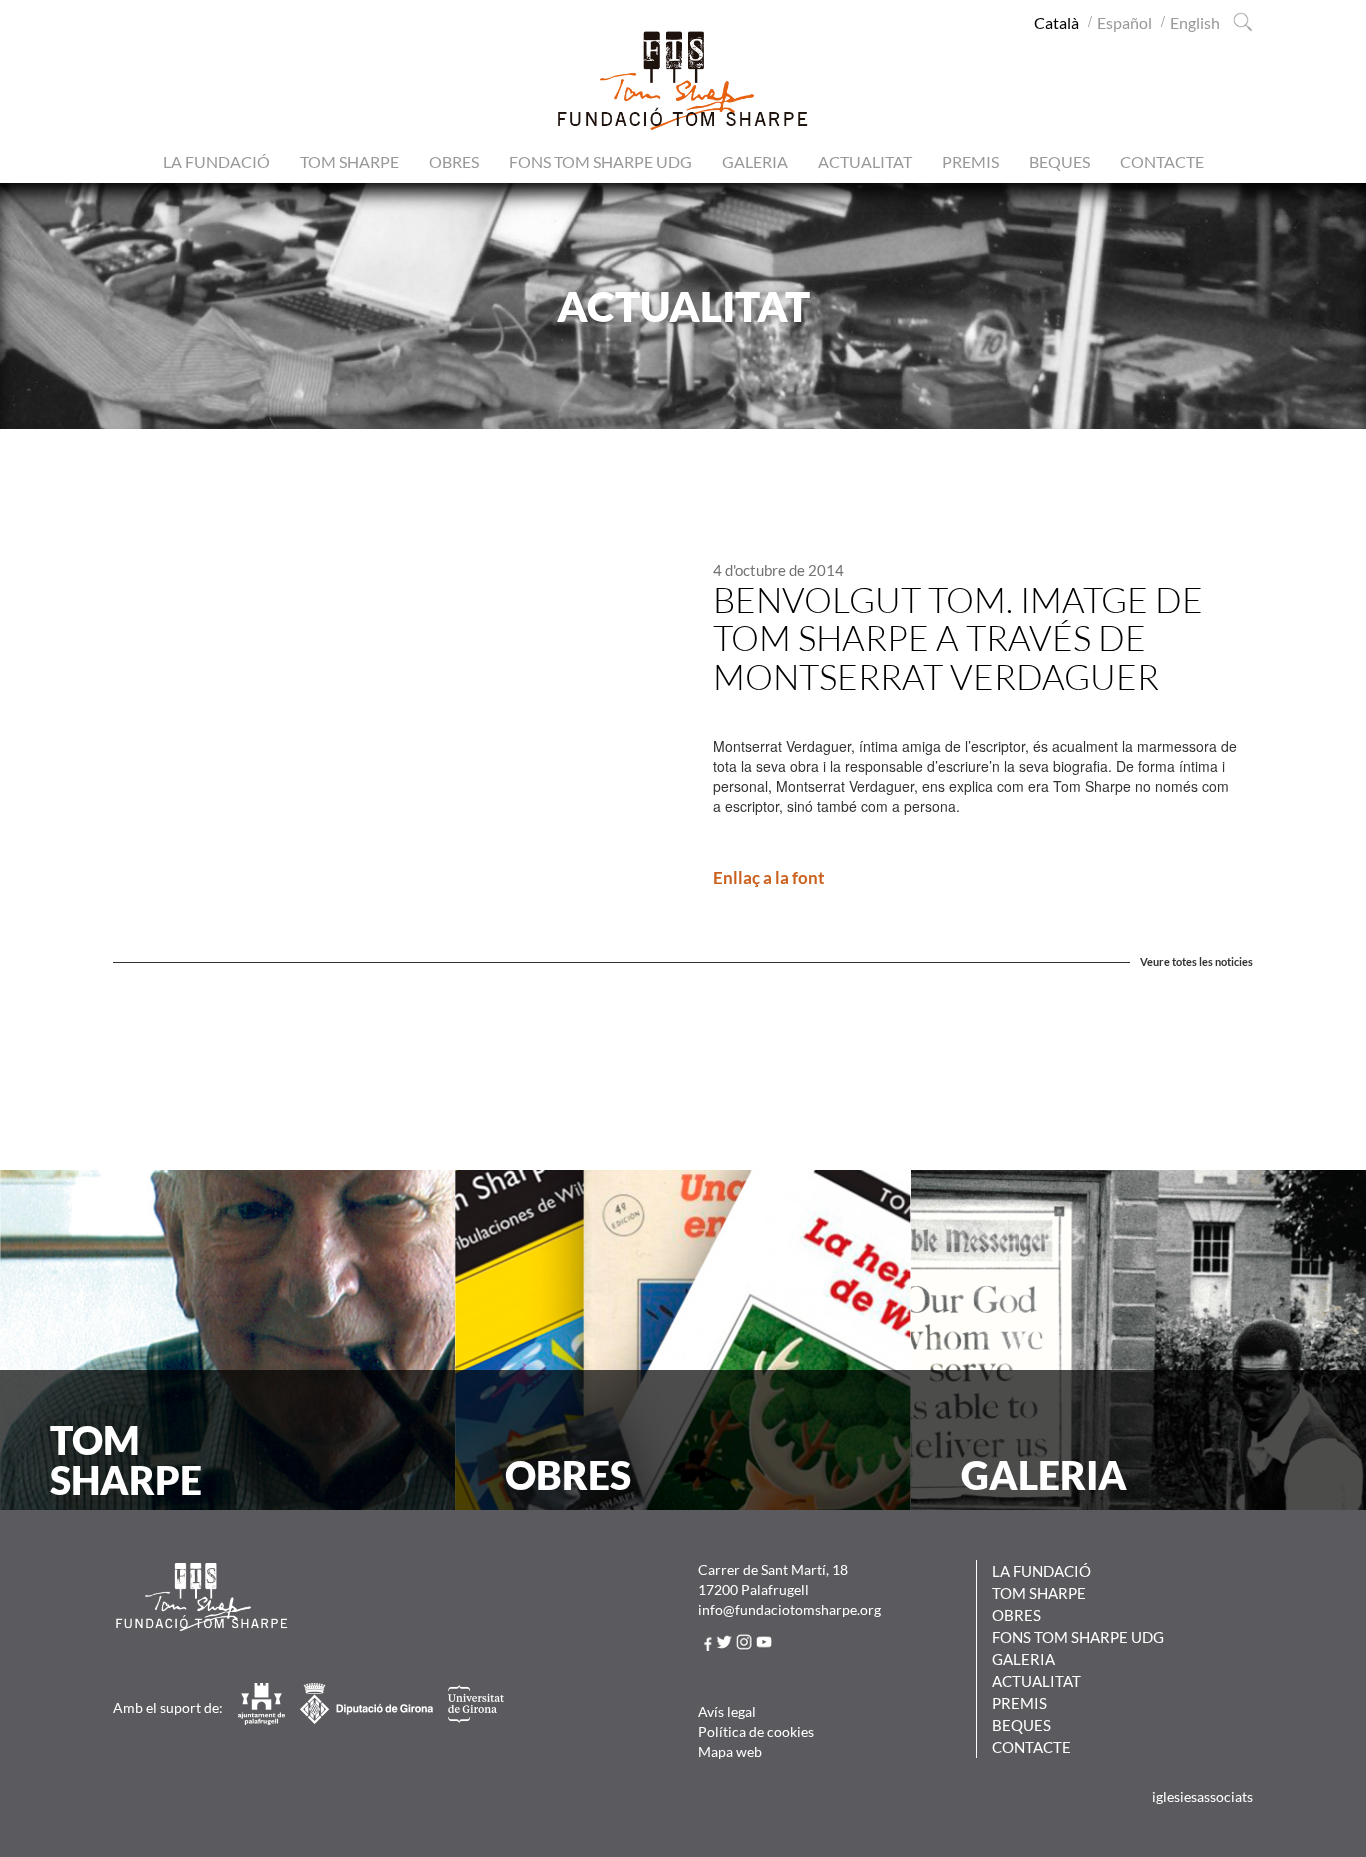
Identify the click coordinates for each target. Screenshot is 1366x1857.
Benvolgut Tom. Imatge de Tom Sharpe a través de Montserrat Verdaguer (958, 638)
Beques (1059, 161)
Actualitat (865, 161)
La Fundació (216, 161)
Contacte (1162, 161)
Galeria (755, 161)
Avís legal (727, 1711)
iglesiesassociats (1202, 1796)
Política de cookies (756, 1731)
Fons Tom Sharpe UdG (600, 161)
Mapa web (730, 1751)
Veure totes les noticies (1196, 961)
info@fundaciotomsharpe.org (789, 1609)
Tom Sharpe (349, 161)
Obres (454, 161)
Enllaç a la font (769, 877)
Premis (970, 161)
